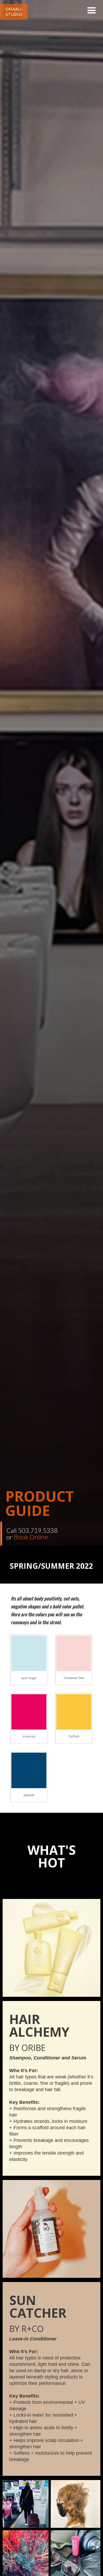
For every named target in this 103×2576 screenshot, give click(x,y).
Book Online (31, 1537)
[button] (92, 11)
